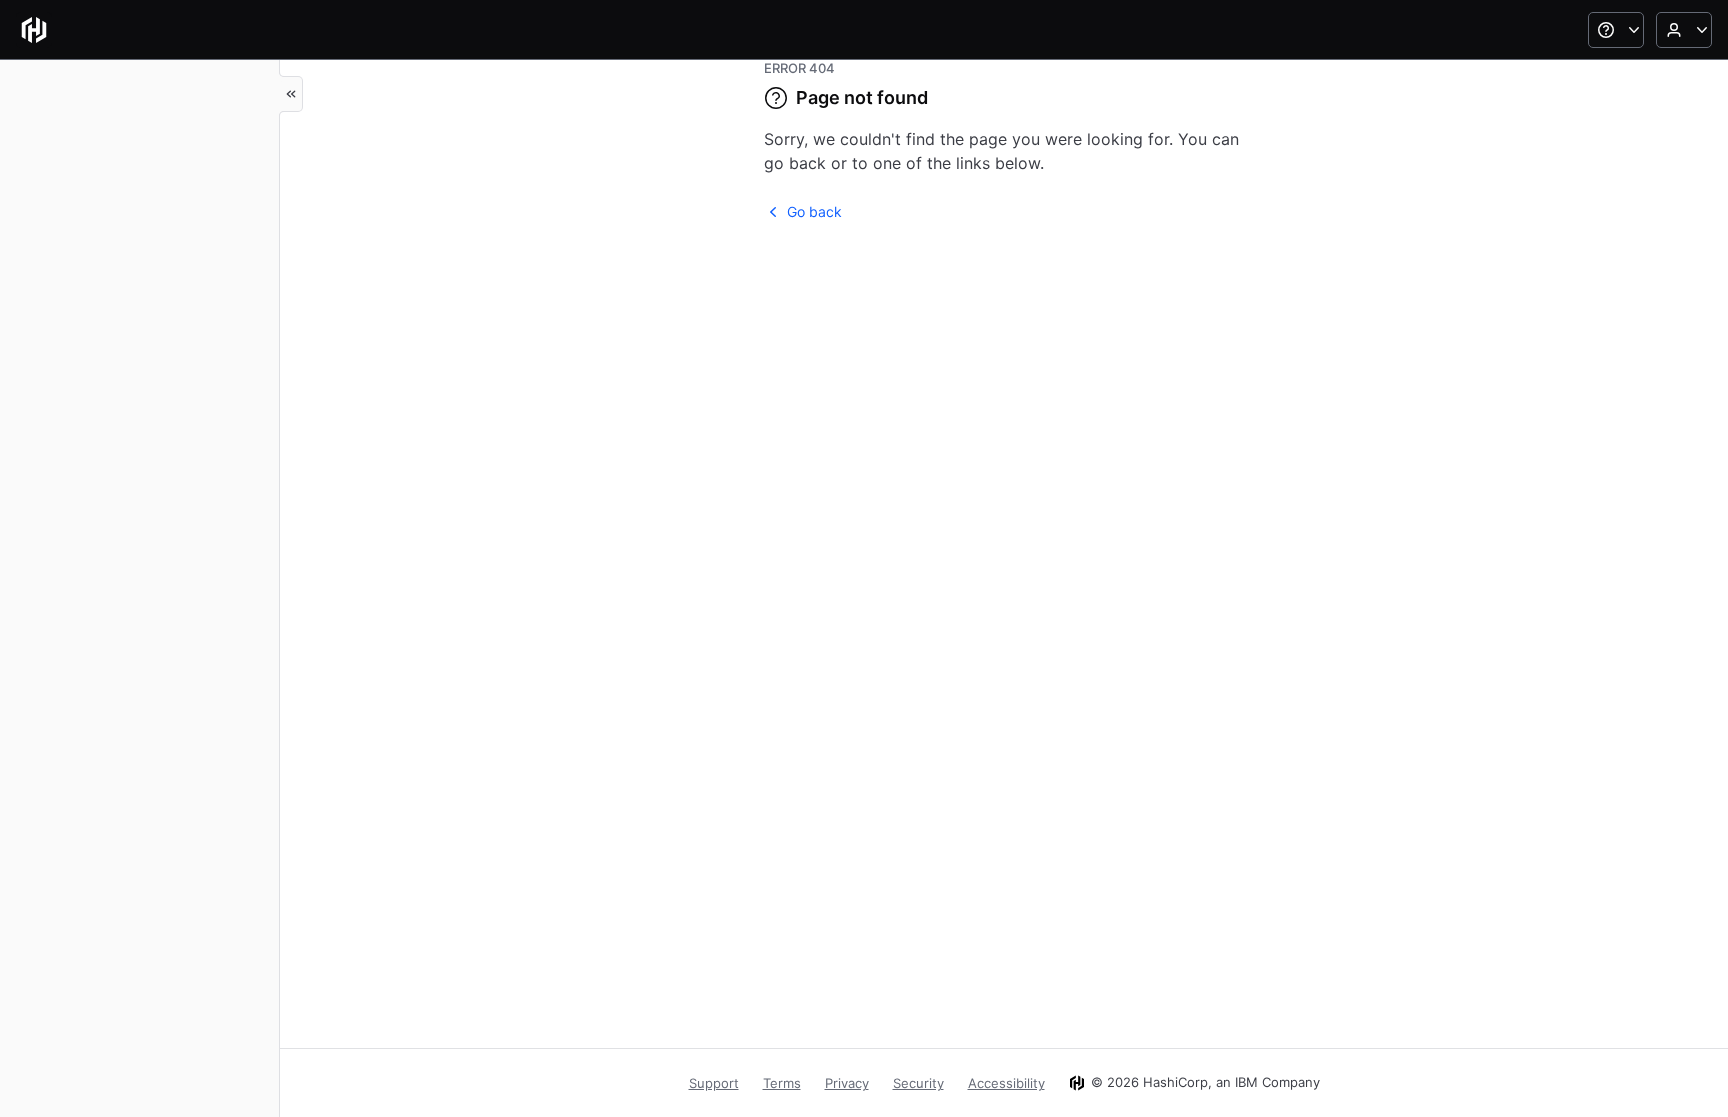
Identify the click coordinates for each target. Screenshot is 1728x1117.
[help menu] (1616, 30)
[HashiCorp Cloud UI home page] (34, 30)
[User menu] (1684, 30)
